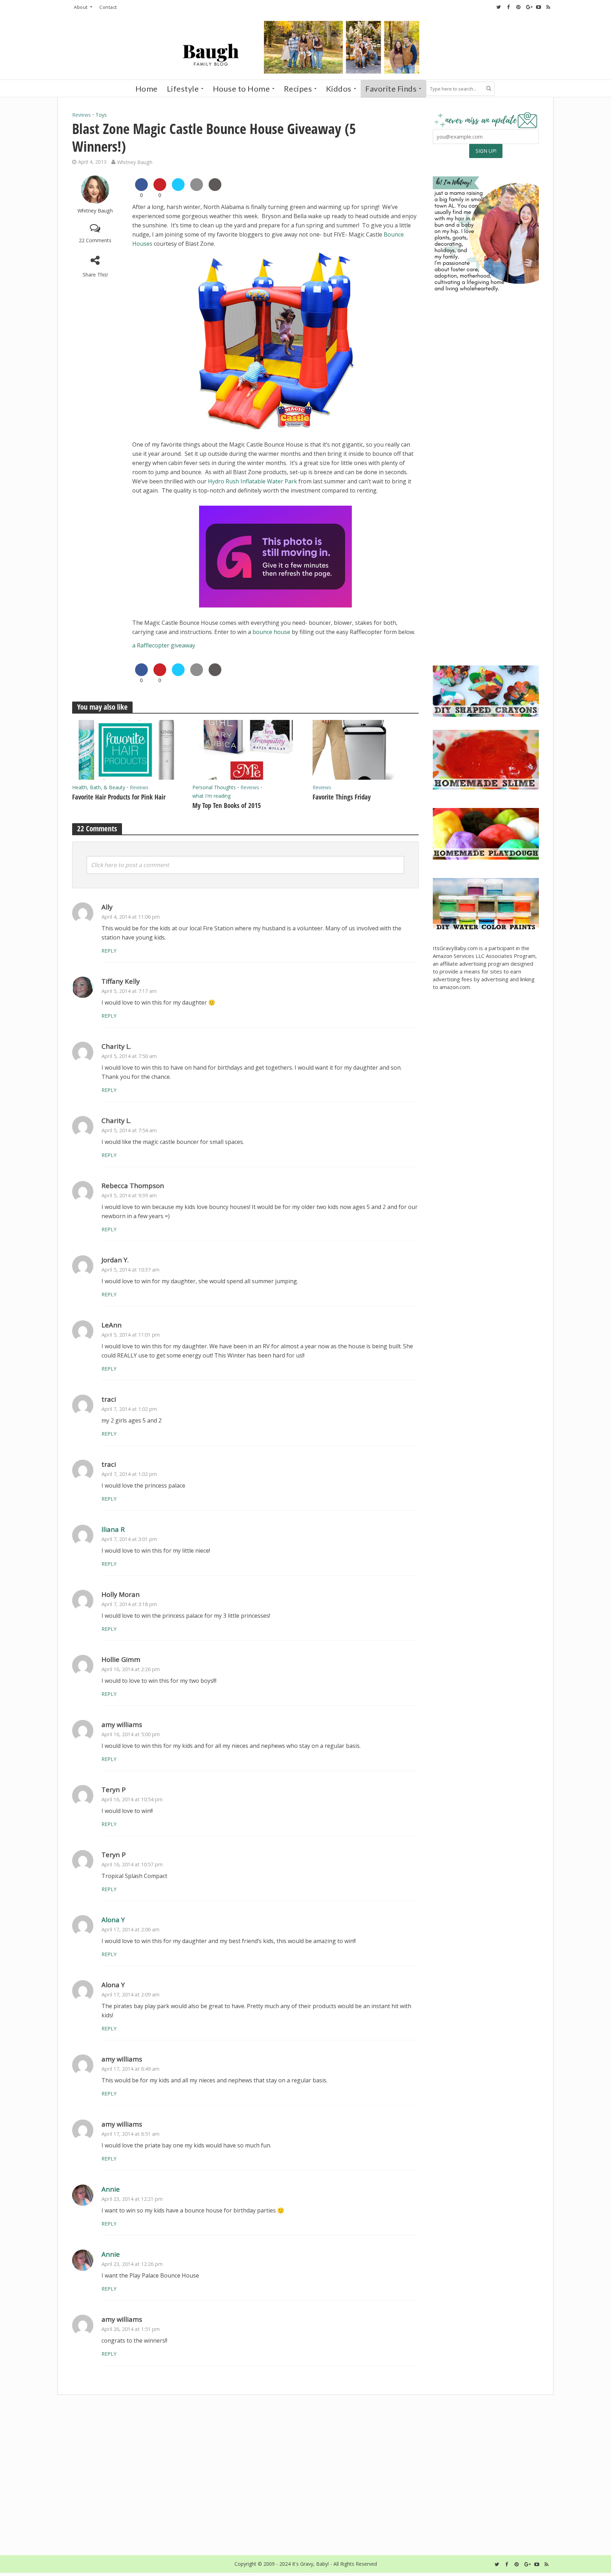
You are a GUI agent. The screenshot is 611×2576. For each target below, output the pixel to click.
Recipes (298, 89)
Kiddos (339, 89)
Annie (111, 2189)
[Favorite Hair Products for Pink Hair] (125, 749)
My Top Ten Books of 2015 (227, 806)
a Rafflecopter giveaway (164, 645)
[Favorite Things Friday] (366, 749)
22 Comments (95, 240)
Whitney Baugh (135, 162)
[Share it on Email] (197, 189)
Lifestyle (183, 89)
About (81, 7)
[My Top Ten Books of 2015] (245, 749)
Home (147, 89)
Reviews (82, 115)
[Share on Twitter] (178, 189)
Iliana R (113, 1529)
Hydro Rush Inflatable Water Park (252, 481)
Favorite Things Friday (342, 797)
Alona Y (113, 1920)
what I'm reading (211, 796)
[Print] (215, 189)
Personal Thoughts (214, 787)
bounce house (271, 632)
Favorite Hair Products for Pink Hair (119, 797)
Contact (108, 7)
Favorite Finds (391, 89)
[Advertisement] (486, 605)
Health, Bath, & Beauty (99, 787)
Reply (109, 951)
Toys (101, 115)
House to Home (242, 89)
